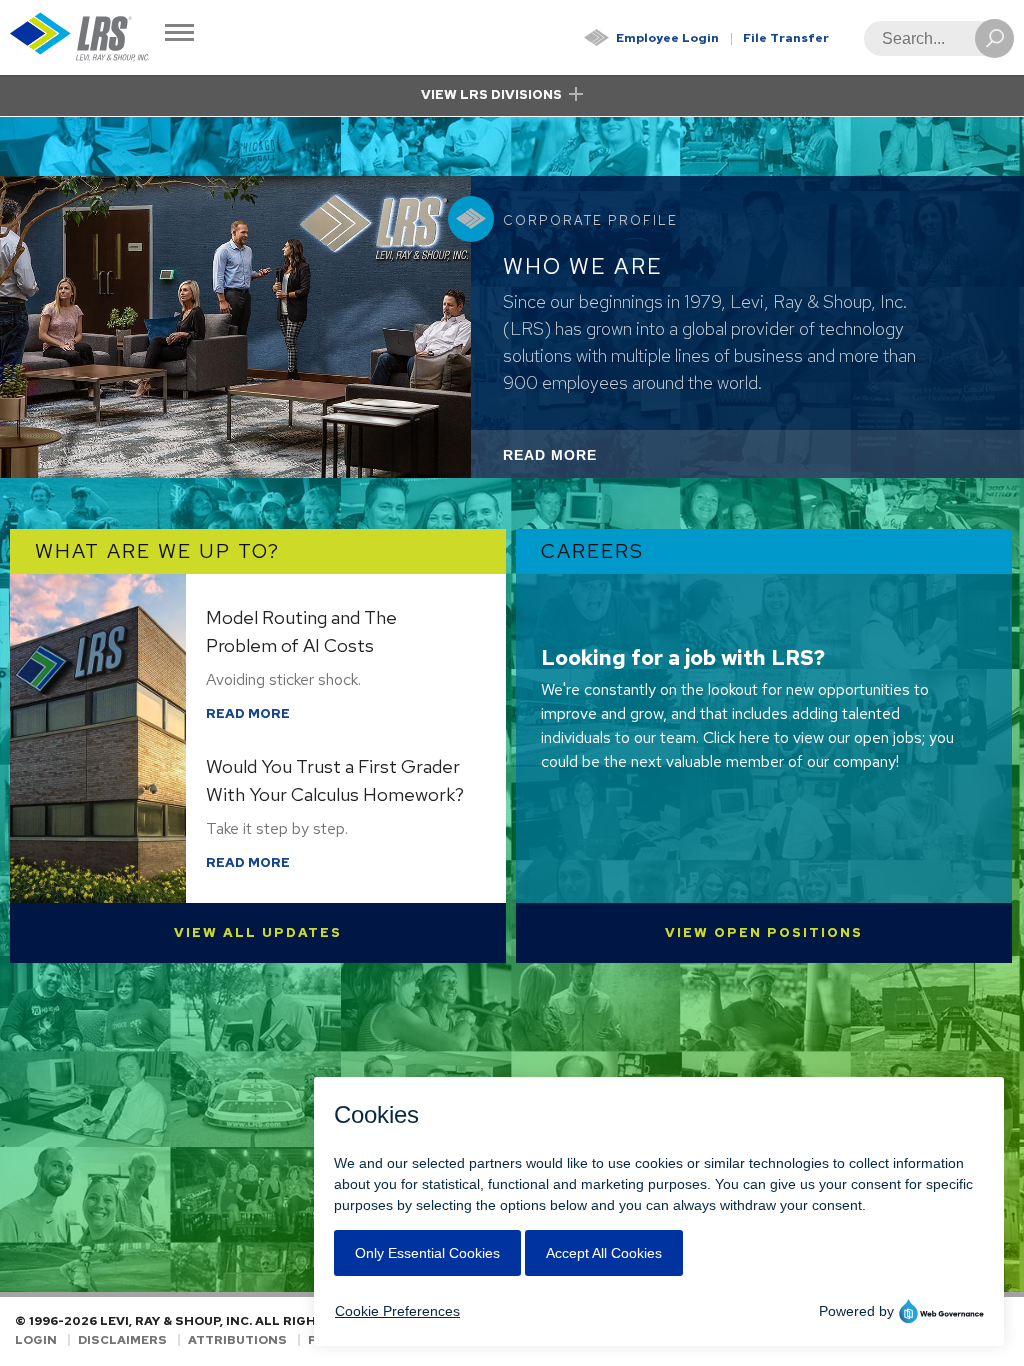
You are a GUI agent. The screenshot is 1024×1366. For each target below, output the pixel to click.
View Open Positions (764, 932)
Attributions (237, 1340)
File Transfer (786, 38)
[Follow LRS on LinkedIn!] (1005, 1331)
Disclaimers (122, 1340)
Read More (577, 462)
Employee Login (667, 38)
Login (36, 1340)
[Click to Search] (994, 38)
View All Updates (258, 932)
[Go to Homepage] (80, 37)
